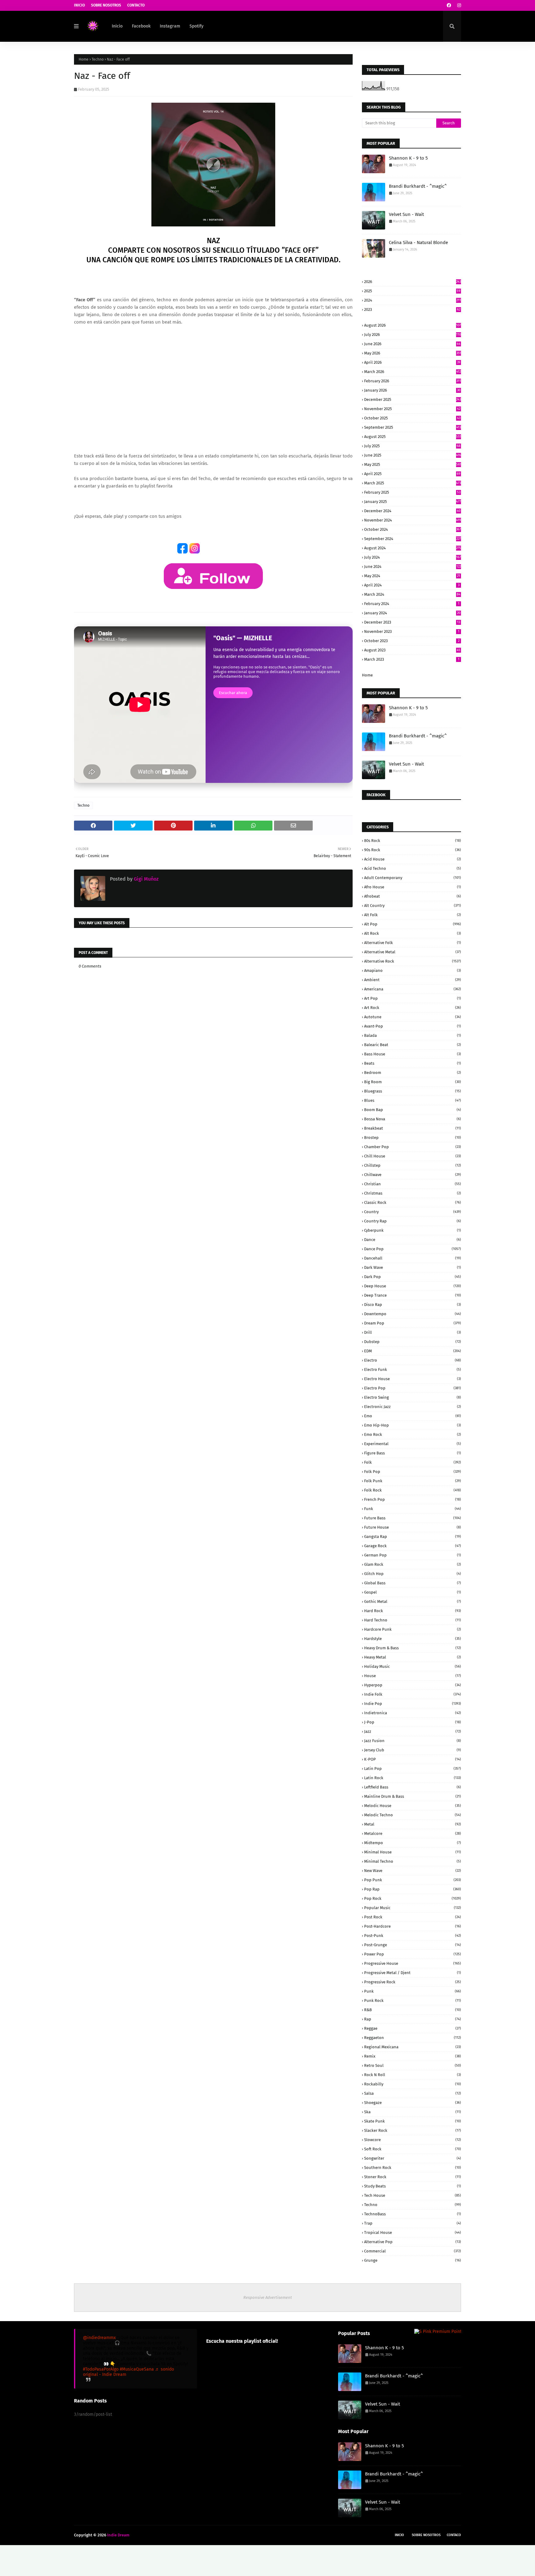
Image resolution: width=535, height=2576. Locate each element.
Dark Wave (413, 1267)
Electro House (413, 1379)
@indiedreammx (99, 2338)
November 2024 (413, 520)
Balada (413, 1035)
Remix (413, 2056)
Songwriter (413, 2158)
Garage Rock (413, 1546)
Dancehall (413, 1258)
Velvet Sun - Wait (406, 214)
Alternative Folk (413, 943)
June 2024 (413, 567)
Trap (413, 2223)
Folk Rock (413, 1490)
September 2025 (413, 427)
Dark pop (413, 1277)
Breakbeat (413, 1128)
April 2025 (412, 474)
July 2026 (413, 335)
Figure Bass (413, 1453)
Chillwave (413, 1175)
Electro (413, 1360)
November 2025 (412, 409)
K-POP (413, 1759)
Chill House (413, 1156)
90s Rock (413, 850)
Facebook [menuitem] (141, 26)
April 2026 (412, 362)
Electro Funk (413, 1370)
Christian (413, 1184)
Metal (413, 1824)
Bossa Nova (413, 1119)
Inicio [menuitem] (117, 26)
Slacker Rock (413, 2130)
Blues (413, 1100)
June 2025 (413, 455)
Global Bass (413, 1583)
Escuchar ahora (233, 693)
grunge (413, 2260)
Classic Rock (413, 1202)
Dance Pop (413, 1249)
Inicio (79, 5)
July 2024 (413, 557)
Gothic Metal (413, 1601)
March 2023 (412, 659)
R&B (413, 2010)
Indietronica (413, 1713)
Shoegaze (413, 2103)
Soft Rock (413, 2149)
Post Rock (413, 1917)
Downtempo (413, 1314)
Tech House (413, 2195)
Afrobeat (413, 896)
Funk (413, 1509)
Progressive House (413, 1963)
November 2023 (412, 631)
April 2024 (412, 585)
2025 (412, 291)
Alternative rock (413, 961)
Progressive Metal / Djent (413, 1973)
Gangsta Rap (413, 1537)
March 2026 (413, 372)
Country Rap (413, 1221)
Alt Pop (413, 924)
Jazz (413, 1731)
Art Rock (413, 1008)
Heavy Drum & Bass (413, 1648)
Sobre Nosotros (106, 5)
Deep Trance (413, 1295)
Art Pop (413, 998)
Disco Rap (413, 1305)
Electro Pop (413, 1388)
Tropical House (413, 2233)
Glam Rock (413, 1564)
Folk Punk (413, 1481)
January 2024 (412, 613)
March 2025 (413, 483)
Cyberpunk (413, 1230)
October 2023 (412, 641)
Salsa (413, 2093)
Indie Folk (413, 1694)
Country (413, 1212)
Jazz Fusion (413, 1741)
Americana (413, 989)
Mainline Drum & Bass (413, 1796)
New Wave (413, 1871)
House (413, 1676)
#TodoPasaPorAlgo (101, 2369)
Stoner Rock (413, 2177)
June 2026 (412, 344)
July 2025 (412, 446)
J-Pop (413, 1722)
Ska (413, 2112)
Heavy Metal (413, 1657)
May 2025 (413, 464)
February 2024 (412, 604)
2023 (412, 309)
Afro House (413, 887)
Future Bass (413, 1518)
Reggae (413, 2028)
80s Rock (413, 841)
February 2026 (413, 381)
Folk (413, 1462)
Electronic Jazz (413, 1407)
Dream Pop (413, 1323)
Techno (98, 59)
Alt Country (413, 906)
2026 (413, 282)
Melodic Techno (413, 1815)
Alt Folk (413, 915)
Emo (413, 1416)
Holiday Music (413, 1666)
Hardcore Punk (413, 1629)
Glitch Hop (413, 1574)
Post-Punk (413, 1936)
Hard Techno (413, 1620)
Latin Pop (413, 1769)
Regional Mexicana (413, 2047)
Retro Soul (413, 2065)
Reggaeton (413, 2038)
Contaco (454, 2535)
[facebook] (449, 5)
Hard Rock (413, 1611)
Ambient (413, 980)
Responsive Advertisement (268, 2297)
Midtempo (413, 1843)
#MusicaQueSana (137, 2369)
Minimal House (413, 1852)
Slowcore (413, 2140)
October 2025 (412, 418)
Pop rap (413, 1889)
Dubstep (413, 1342)
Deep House (413, 1286)
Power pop (413, 1954)
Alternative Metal (413, 952)
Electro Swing (413, 1397)
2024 (413, 300)
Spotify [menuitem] (196, 26)
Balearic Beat (413, 1045)
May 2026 (413, 353)
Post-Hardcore (413, 1926)
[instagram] (458, 5)
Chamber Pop (413, 1147)
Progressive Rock (413, 1982)
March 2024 (412, 594)
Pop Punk (413, 1880)
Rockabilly (413, 2084)
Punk (413, 1991)
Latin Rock (413, 1778)
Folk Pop (413, 1472)
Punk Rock (413, 2001)
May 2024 (412, 576)
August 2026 (413, 325)
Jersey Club (413, 1750)
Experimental (413, 1444)
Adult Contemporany (413, 878)
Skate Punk (413, 2121)
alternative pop (413, 2242)
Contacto (136, 5)
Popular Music (413, 1908)
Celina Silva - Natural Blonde (418, 243)
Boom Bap (413, 1110)
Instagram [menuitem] (170, 26)
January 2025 (413, 502)
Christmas (413, 1193)
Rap (413, 2019)
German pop (413, 1555)
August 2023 (412, 650)
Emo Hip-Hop (413, 1425)
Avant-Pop (413, 1026)
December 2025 (413, 399)
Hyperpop (413, 1685)
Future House (413, 1527)
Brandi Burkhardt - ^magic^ (418, 186)
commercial (413, 2251)
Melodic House (413, 1806)
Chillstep (413, 1165)
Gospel (413, 1592)
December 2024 (412, 511)
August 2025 (413, 437)
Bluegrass (413, 1091)
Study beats (413, 2186)
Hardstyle (413, 1639)
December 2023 (412, 622)
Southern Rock (413, 2168)
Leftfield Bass (413, 1787)
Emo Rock (413, 1434)
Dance (413, 1240)
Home (84, 59)
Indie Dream (118, 2535)
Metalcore (413, 1833)
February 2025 (412, 492)
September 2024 (413, 539)
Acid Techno (413, 868)
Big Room (413, 1082)
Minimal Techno (413, 1861)
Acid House (413, 859)
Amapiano (413, 970)
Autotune (413, 1017)
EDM (413, 1351)
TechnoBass (413, 2214)
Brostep (413, 1138)
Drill (413, 1332)
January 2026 (412, 390)
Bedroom (413, 1073)
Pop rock (413, 1898)
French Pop (413, 1499)
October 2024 (413, 529)
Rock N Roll (413, 2075)
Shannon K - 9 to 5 (408, 158)
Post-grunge (413, 1945)
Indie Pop (413, 1704)
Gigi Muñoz (146, 879)
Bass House (413, 1054)
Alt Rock (413, 933)
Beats (413, 1063)
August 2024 (413, 548)
